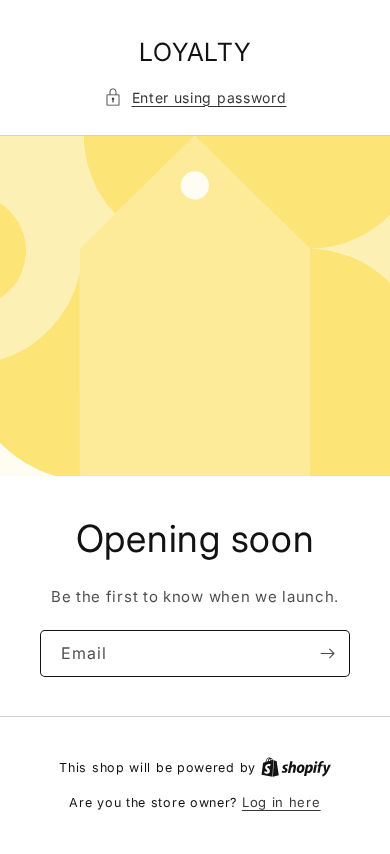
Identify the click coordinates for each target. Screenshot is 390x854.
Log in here (281, 802)
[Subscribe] (327, 652)
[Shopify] (296, 767)
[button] (195, 97)
